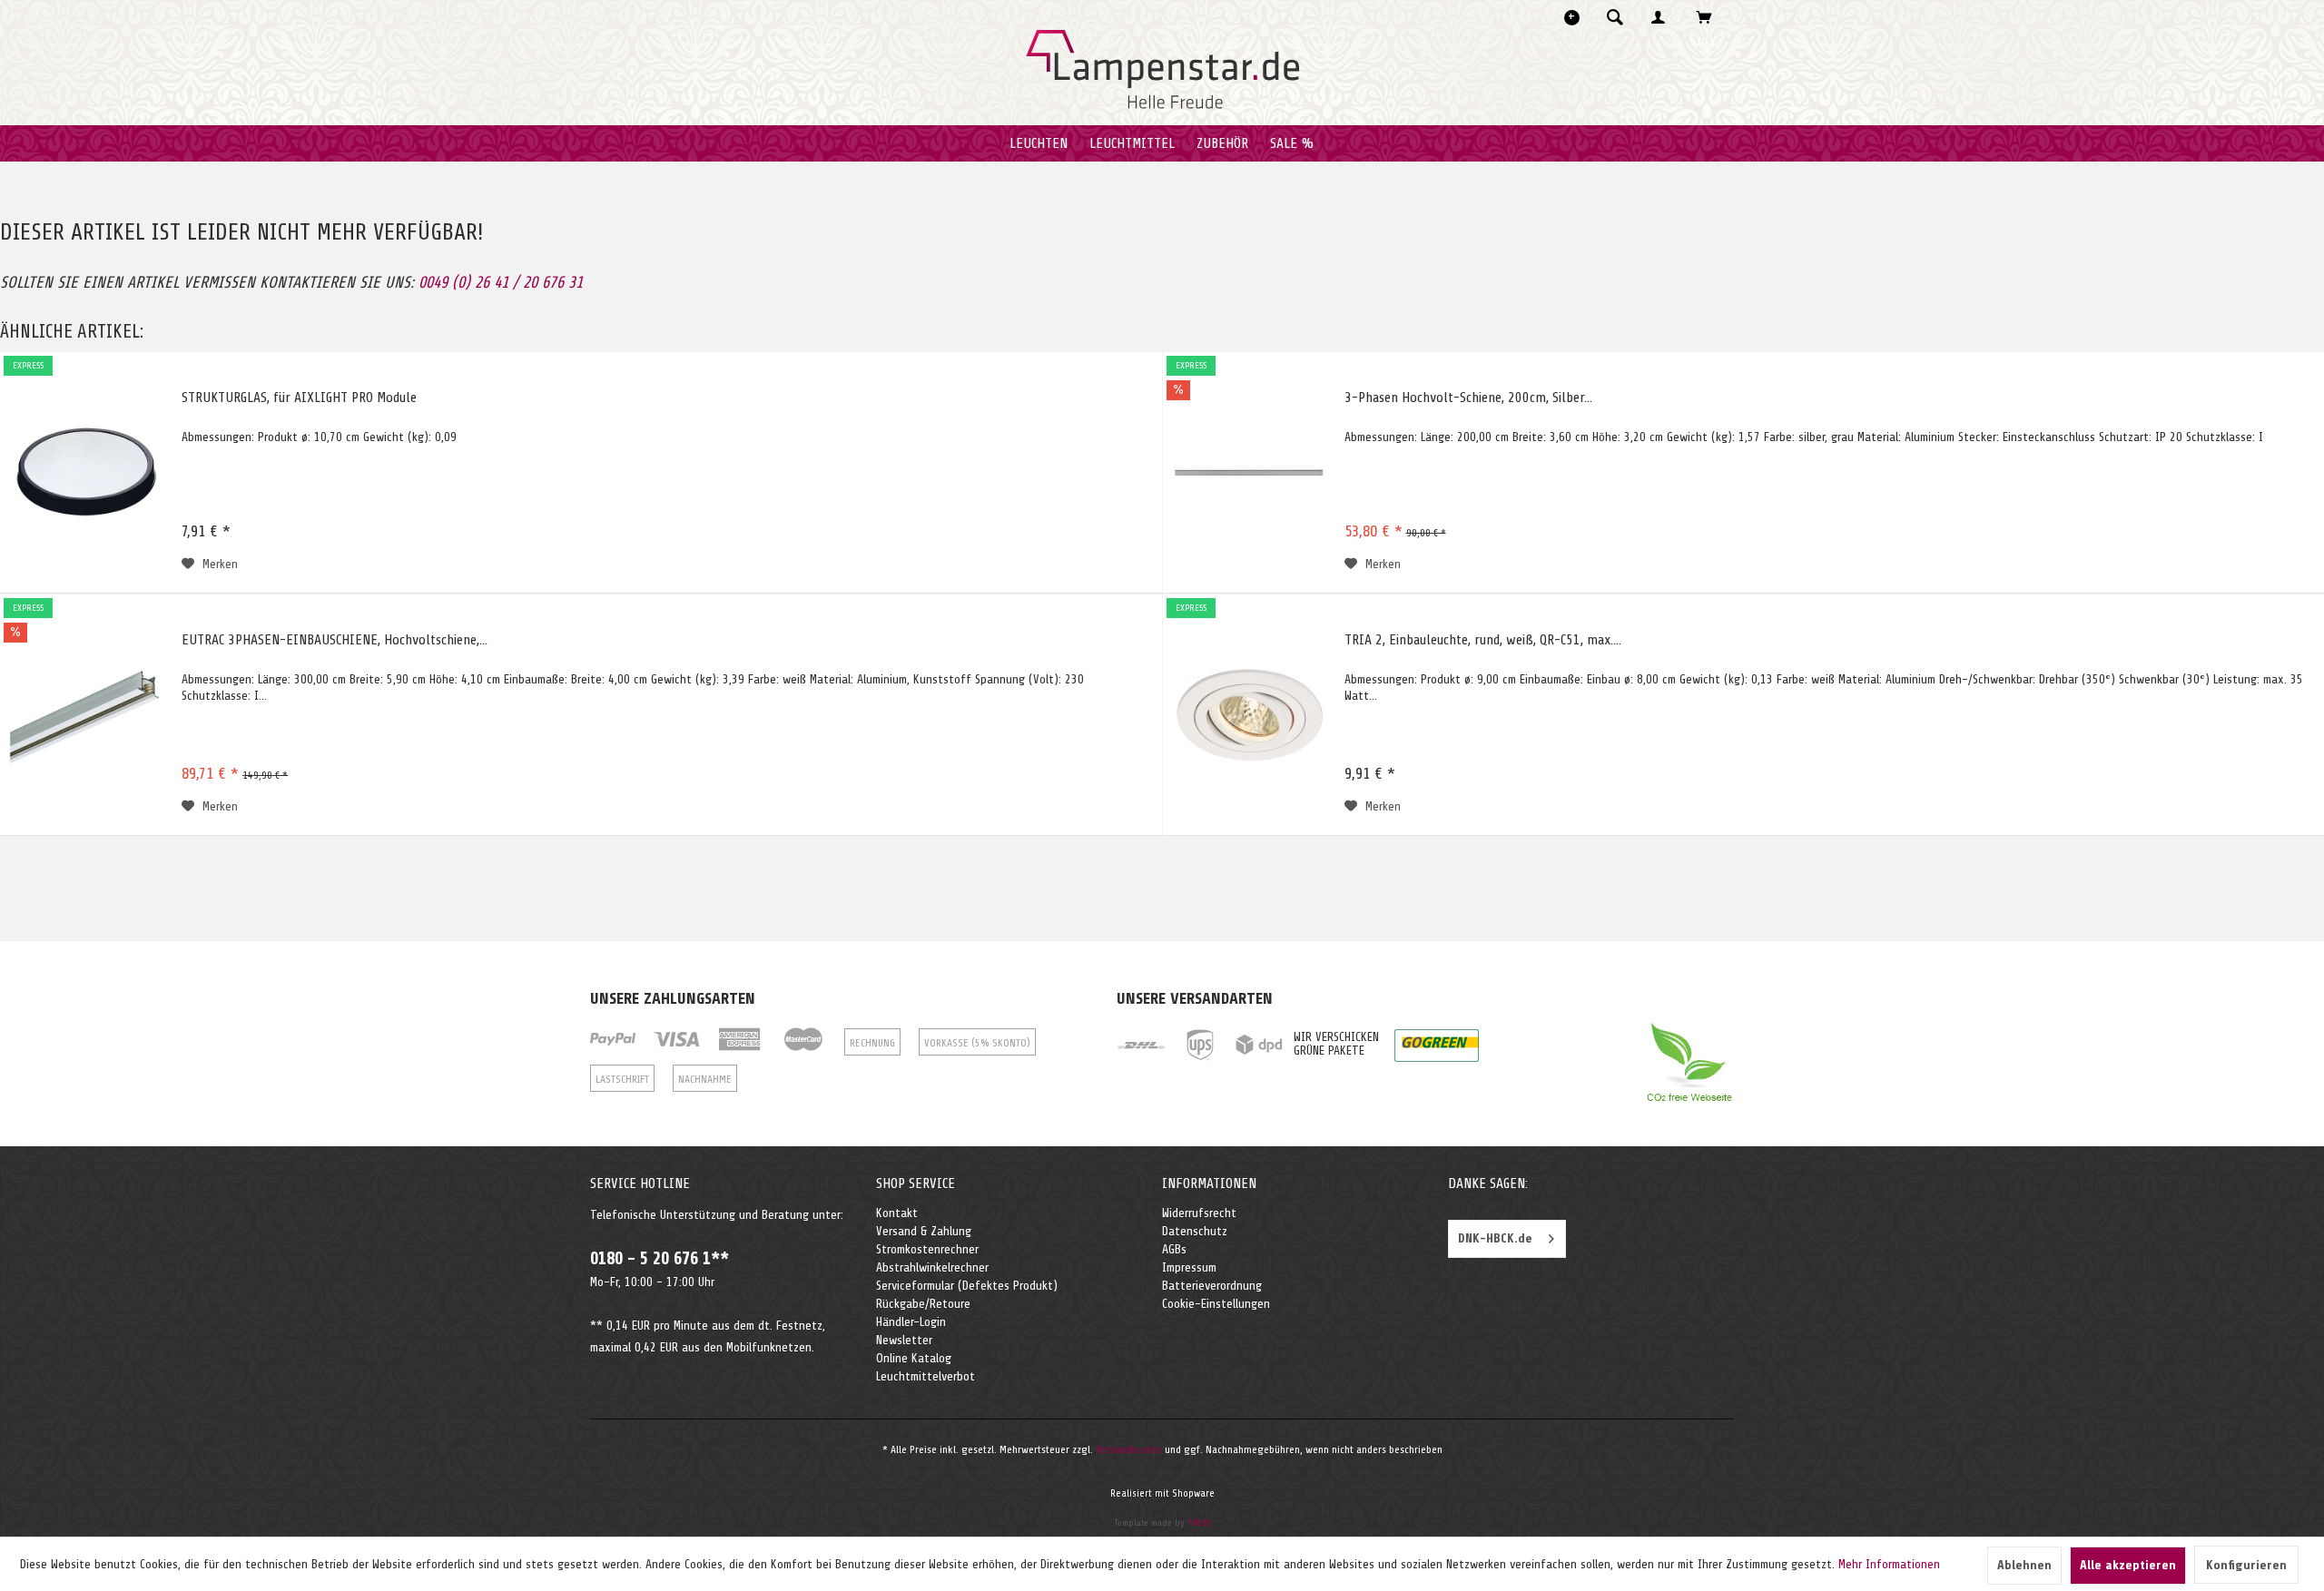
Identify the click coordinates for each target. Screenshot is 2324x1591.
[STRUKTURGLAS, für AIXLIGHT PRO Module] (86, 473)
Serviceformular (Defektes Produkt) (967, 1286)
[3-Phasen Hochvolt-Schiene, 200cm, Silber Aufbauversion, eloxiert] (1249, 473)
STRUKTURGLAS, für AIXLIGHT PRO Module (299, 398)
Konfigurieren (2246, 1565)
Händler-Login (911, 1322)
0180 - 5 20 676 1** (660, 1259)
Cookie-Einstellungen (1216, 1304)
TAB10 (1199, 1522)
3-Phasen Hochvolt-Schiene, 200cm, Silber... (1468, 398)
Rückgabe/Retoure (923, 1304)
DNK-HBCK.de (1495, 1238)
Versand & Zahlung (924, 1231)
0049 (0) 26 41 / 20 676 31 (501, 282)
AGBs (1174, 1249)
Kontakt (897, 1213)
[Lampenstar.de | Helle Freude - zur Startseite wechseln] (1162, 70)
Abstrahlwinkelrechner (932, 1267)
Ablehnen (2024, 1565)
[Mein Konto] (1662, 17)
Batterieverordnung (1212, 1286)
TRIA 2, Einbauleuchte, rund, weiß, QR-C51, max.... (1483, 640)
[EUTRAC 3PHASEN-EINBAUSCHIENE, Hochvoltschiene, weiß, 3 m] (86, 715)
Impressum (1189, 1267)
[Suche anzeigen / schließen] (1615, 17)
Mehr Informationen (1889, 1564)
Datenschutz (1195, 1231)
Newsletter (904, 1340)
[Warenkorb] (1709, 17)
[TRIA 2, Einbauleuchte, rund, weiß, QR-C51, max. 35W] (1249, 715)
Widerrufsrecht (1199, 1213)
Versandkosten (1129, 1449)
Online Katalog (914, 1358)
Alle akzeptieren (2128, 1565)
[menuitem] (1620, 17)
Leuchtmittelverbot (926, 1376)
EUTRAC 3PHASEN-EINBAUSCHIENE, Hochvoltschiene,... (335, 640)
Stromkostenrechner (927, 1249)
